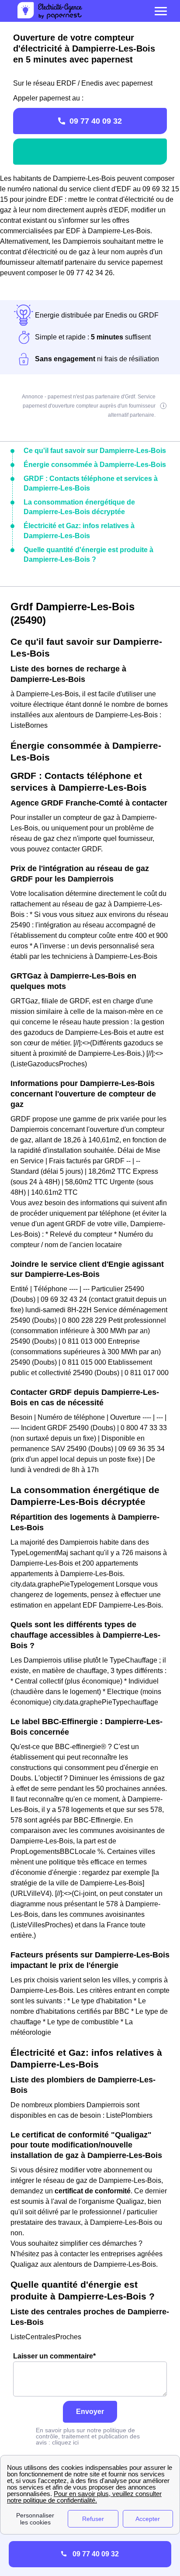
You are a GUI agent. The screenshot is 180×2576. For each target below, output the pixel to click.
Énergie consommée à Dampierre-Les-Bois (95, 465)
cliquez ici (65, 2442)
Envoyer (90, 2412)
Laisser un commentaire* (54, 2356)
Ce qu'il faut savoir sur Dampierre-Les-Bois (95, 451)
